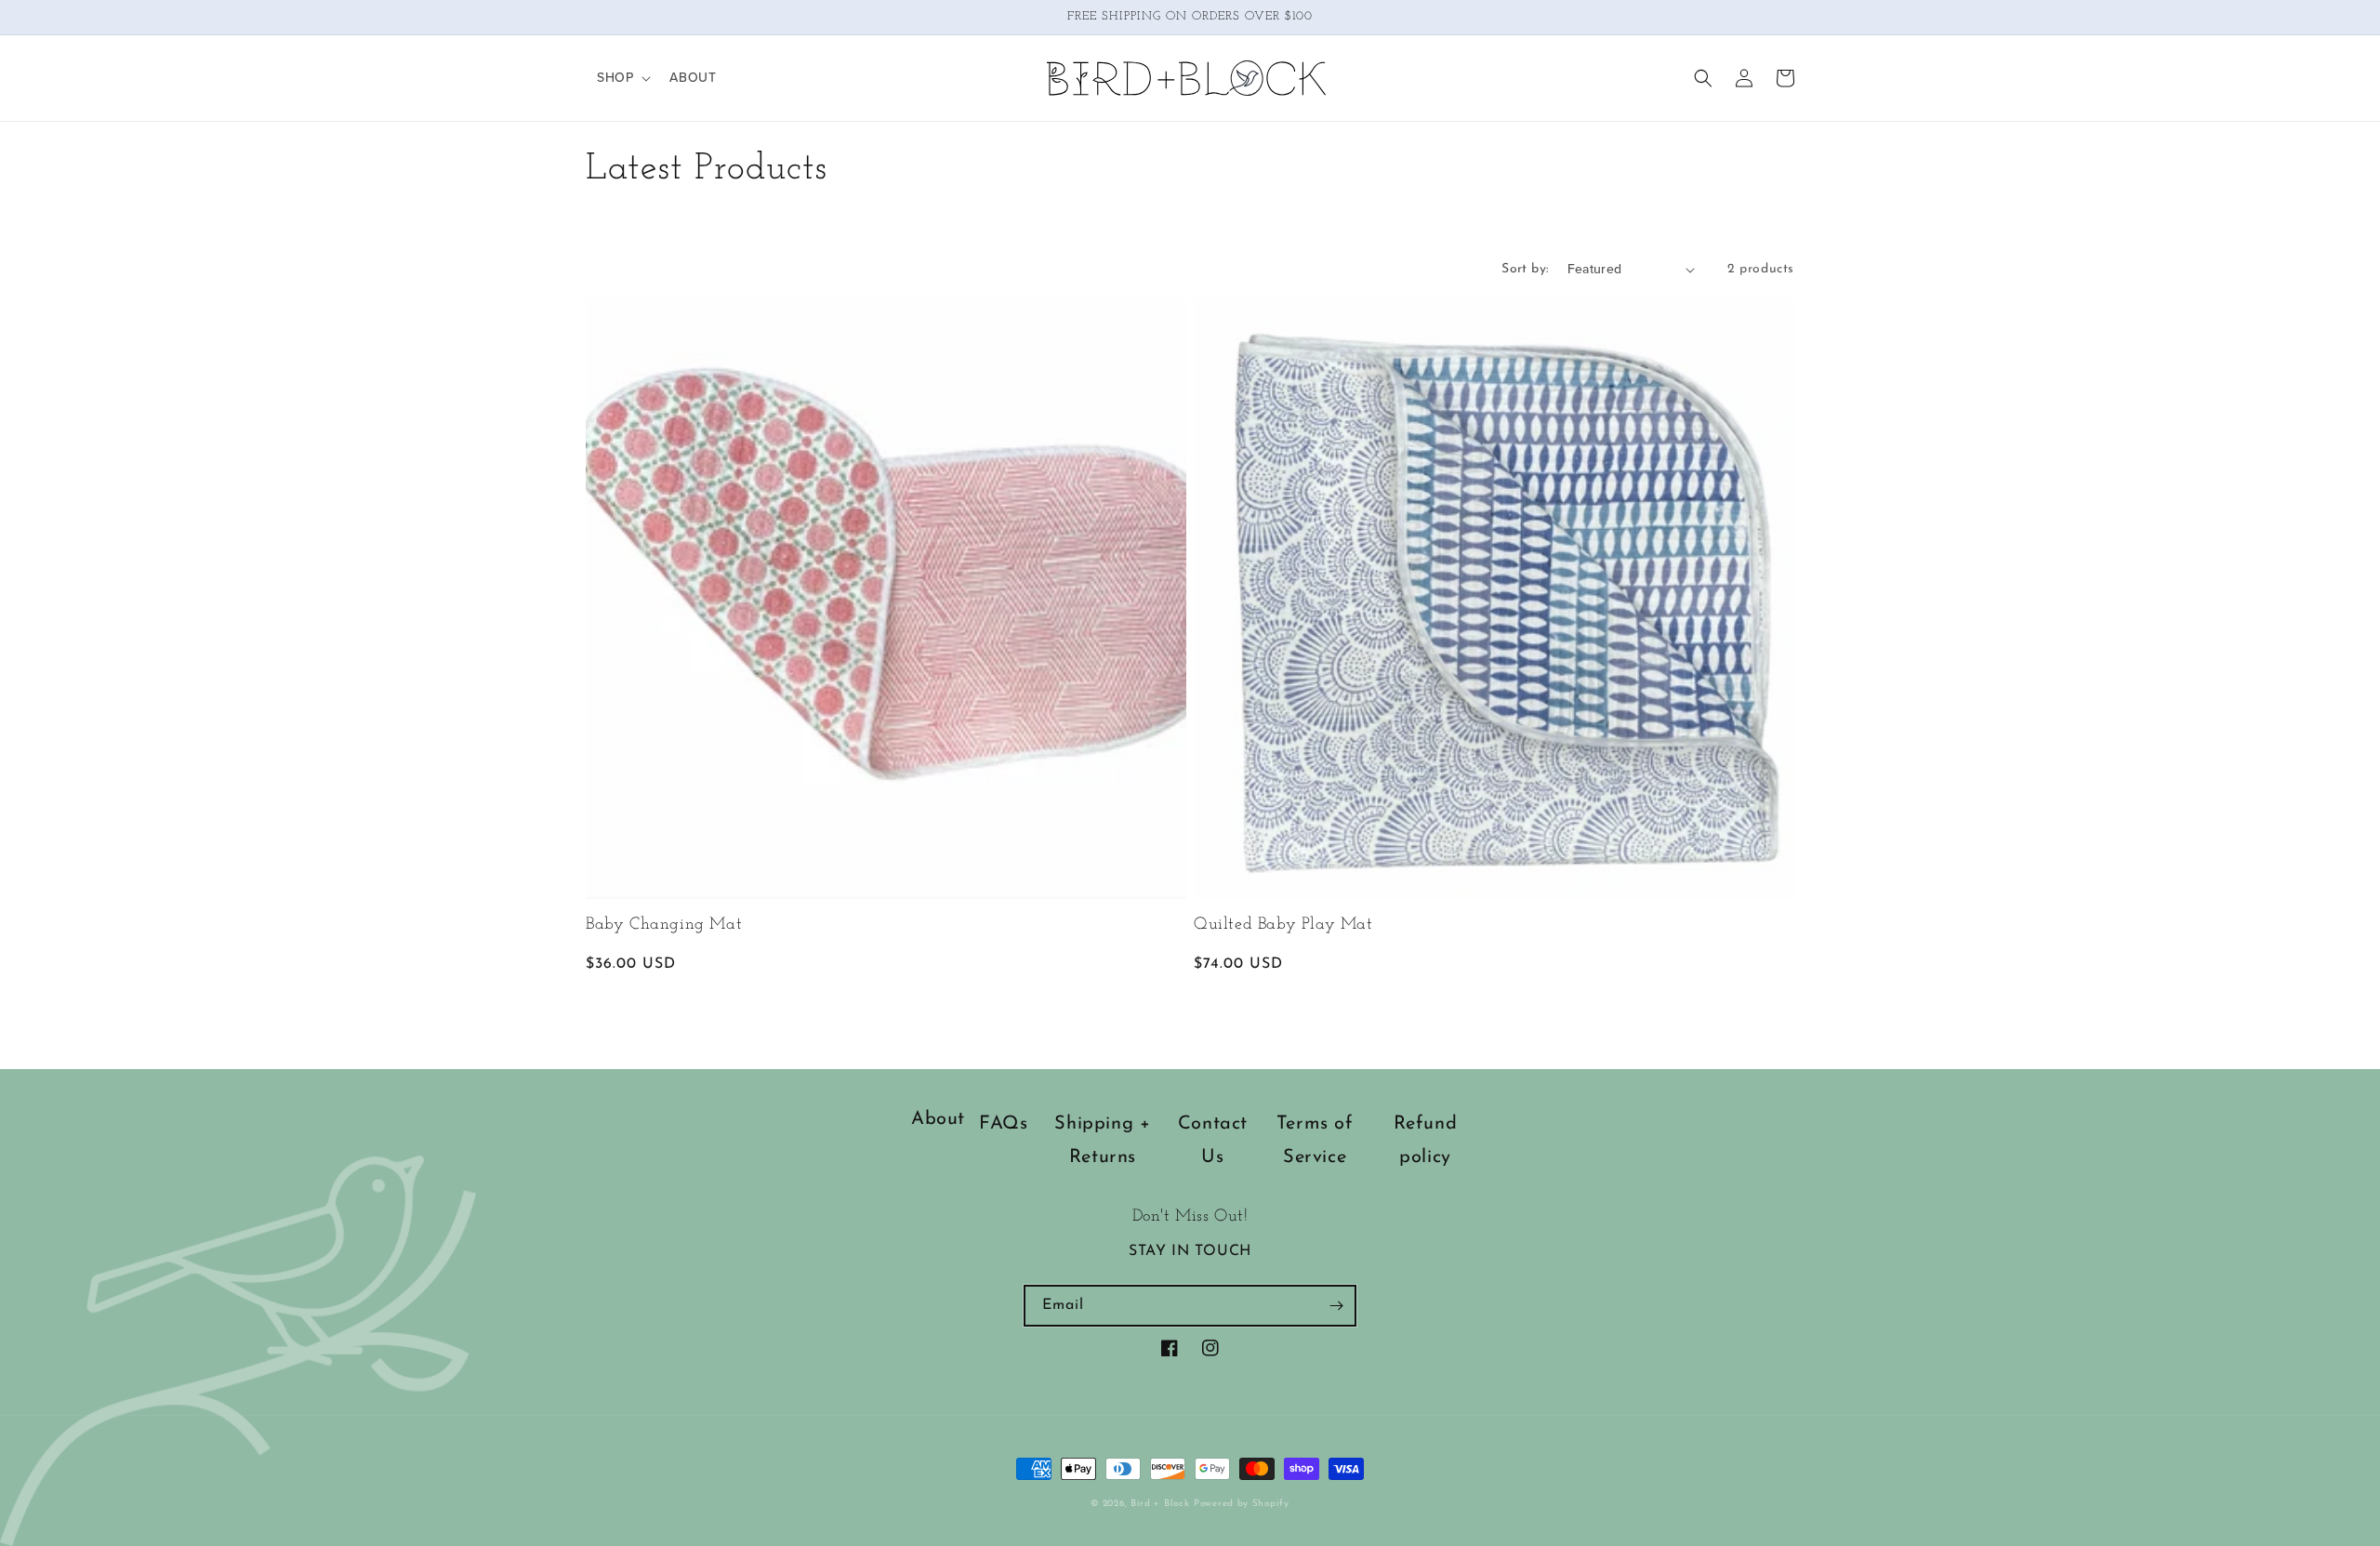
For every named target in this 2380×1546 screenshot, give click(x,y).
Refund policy (1426, 1141)
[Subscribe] (1336, 1306)
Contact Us (1213, 1141)
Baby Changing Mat (664, 925)
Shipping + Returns (1102, 1141)
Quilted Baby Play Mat (1283, 925)
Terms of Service (1315, 1141)
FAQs (1003, 1124)
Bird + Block (1160, 1504)
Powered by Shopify (1242, 1504)
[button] (622, 78)
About (938, 1119)
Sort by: (1525, 269)
